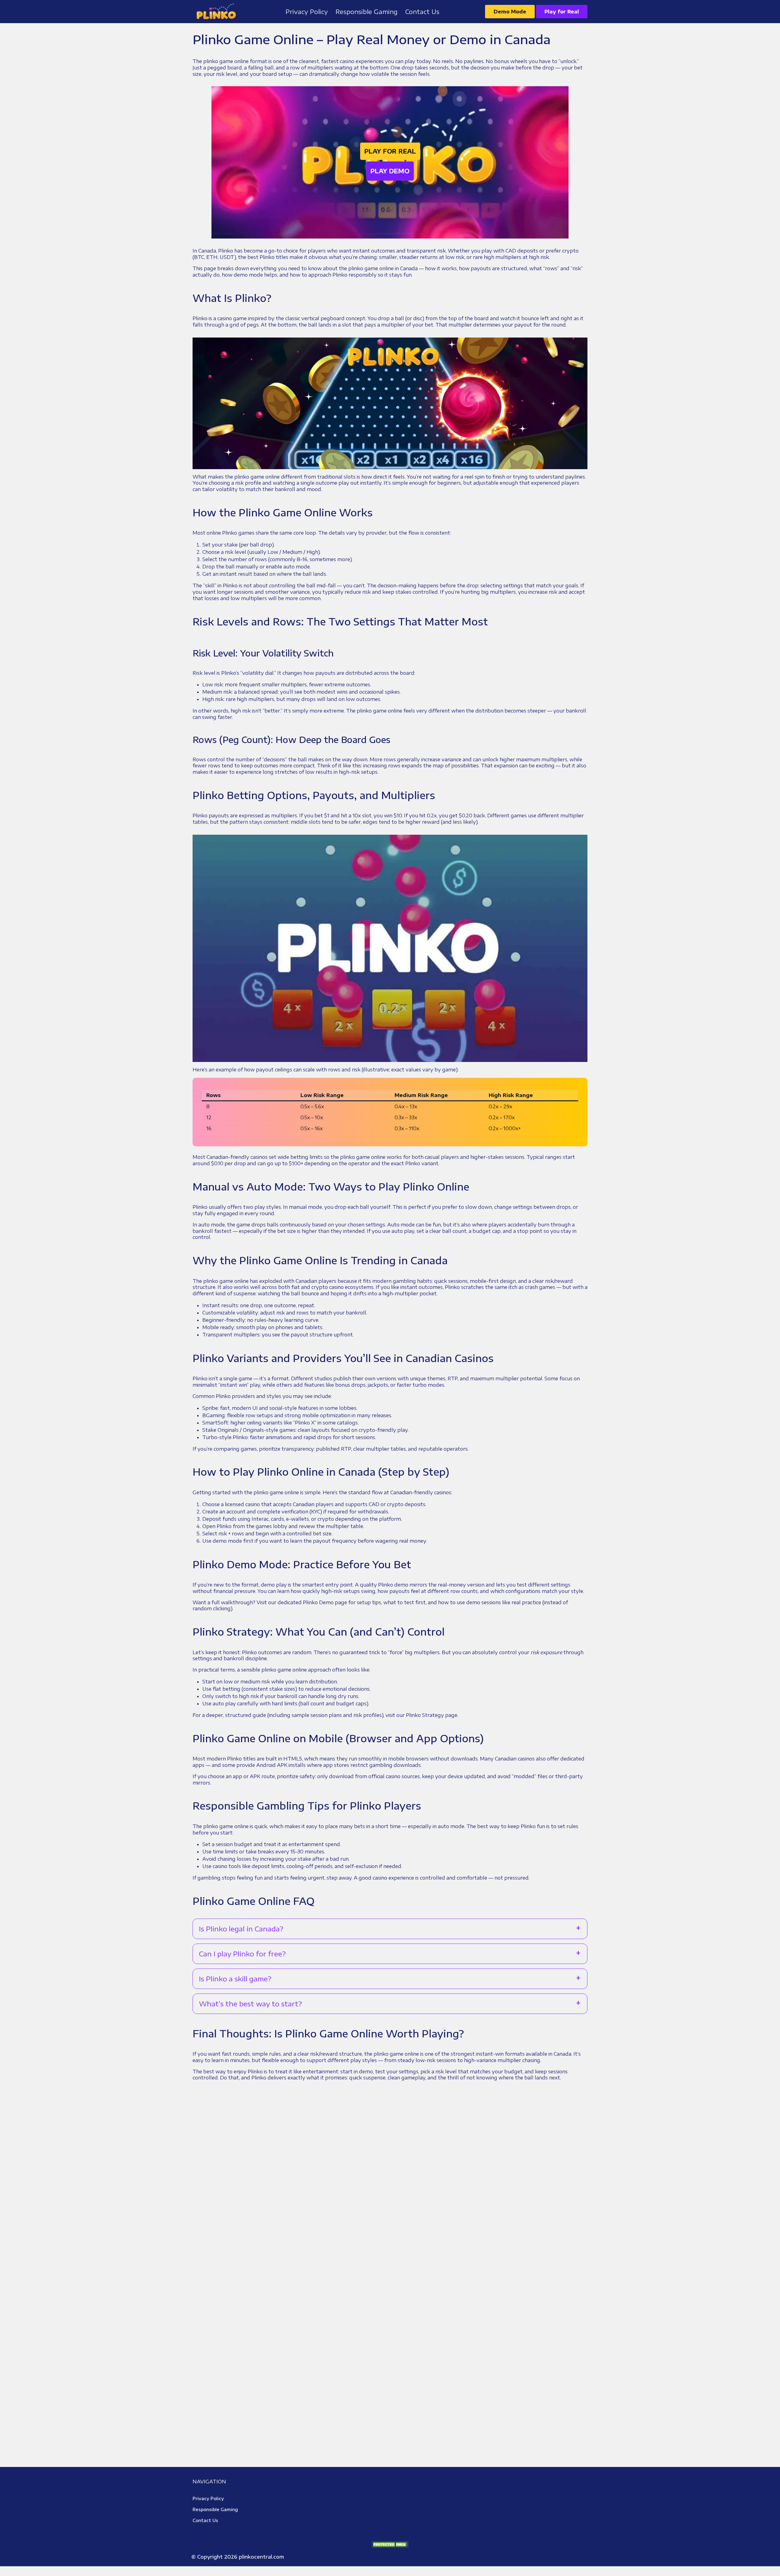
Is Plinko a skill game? (235, 1979)
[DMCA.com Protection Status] (390, 2544)
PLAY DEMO (390, 171)
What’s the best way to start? (250, 2004)
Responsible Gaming (215, 2509)
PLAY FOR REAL (390, 151)
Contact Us (205, 2520)
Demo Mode (510, 12)
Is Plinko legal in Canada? (241, 1929)
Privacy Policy (208, 2498)
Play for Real (562, 12)
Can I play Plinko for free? (242, 1954)
